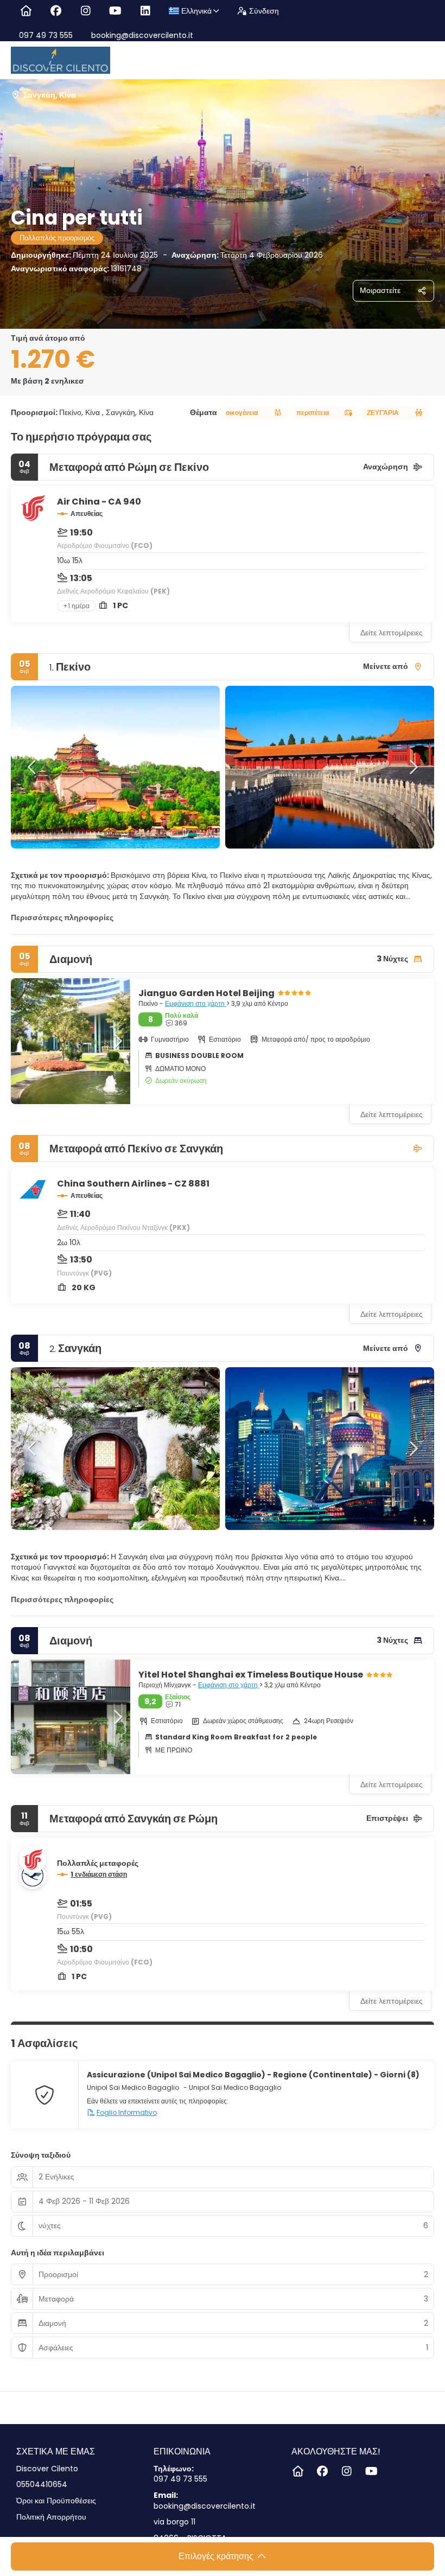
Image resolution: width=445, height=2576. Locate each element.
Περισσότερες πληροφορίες (62, 917)
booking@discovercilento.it (141, 35)
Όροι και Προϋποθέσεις (56, 2501)
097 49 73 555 (46, 35)
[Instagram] (85, 11)
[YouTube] (115, 11)
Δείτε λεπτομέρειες (392, 633)
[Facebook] (56, 11)
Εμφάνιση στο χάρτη (196, 1003)
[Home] (26, 11)
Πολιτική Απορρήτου (51, 2517)
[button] (33, 767)
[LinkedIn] (145, 11)
